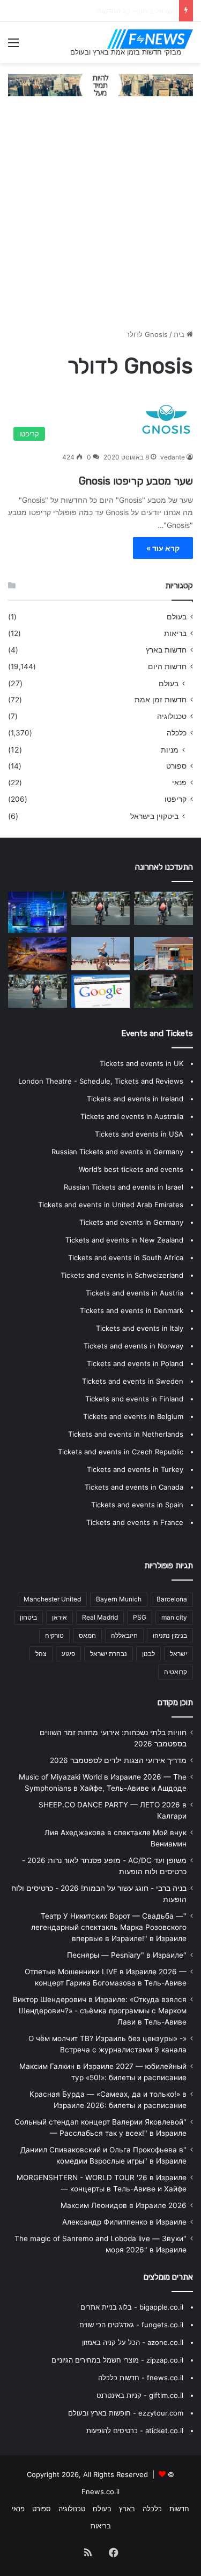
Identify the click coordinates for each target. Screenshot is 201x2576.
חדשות (179, 2509)
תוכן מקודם (175, 1703)
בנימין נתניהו (170, 1635)
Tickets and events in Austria (135, 1293)
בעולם (177, 617)
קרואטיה (176, 1672)
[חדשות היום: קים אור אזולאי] (38, 991)
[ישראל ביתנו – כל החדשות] (38, 912)
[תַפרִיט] (13, 46)
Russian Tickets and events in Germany (117, 1152)
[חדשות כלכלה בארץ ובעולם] (100, 85)
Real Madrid (100, 1617)
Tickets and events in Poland (135, 1363)
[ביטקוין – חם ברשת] (101, 908)
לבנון (148, 1654)
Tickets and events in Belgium (133, 1416)
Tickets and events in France (135, 1522)
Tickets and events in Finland (134, 1399)
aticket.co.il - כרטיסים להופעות (135, 2431)
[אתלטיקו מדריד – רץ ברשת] (163, 954)
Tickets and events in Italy (140, 1328)
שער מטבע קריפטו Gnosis (136, 481)
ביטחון (28, 1617)
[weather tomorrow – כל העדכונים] (101, 991)
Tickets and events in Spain (137, 1505)
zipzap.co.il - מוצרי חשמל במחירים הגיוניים (117, 2360)
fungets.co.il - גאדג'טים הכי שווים (131, 2325)
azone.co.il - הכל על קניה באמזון (133, 2342)
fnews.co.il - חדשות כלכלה (141, 2378)
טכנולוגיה (172, 716)
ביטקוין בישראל (154, 816)
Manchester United (52, 1599)
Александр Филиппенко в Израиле (124, 2222)
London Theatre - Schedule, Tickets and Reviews (101, 1081)
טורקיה (54, 1635)
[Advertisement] (100, 218)
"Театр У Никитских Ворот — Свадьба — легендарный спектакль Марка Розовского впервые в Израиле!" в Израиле (109, 1927)
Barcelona (172, 1599)
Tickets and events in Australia (132, 1116)
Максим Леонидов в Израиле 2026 (124, 2205)
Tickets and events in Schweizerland (122, 1275)
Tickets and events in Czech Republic (121, 1452)
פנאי (179, 783)
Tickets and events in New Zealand (124, 1240)
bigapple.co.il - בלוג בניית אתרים (132, 2307)
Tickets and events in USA (139, 1134)
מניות (170, 750)
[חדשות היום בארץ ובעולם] (150, 39)
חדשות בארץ (166, 650)
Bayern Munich (119, 1599)
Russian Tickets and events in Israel (124, 1187)
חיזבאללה (124, 1635)
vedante (173, 457)
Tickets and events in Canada (134, 1487)
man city (174, 1617)
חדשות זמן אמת (161, 700)
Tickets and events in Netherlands (126, 1434)
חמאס (87, 1635)
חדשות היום (167, 666)
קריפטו (176, 799)
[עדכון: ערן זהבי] (163, 908)
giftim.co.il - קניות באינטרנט (140, 2395)
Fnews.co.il (100, 2491)
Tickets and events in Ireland (135, 1099)
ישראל (178, 1654)
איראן (59, 1617)
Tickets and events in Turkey (135, 1469)
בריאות (175, 633)
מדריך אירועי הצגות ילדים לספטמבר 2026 (118, 1760)
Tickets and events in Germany (131, 1222)
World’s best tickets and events (131, 1169)
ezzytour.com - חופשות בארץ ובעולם (126, 2413)
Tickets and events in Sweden (133, 1381)
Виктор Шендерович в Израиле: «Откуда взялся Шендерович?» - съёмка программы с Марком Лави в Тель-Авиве (100, 2011)
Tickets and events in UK (142, 1063)
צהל (41, 1654)
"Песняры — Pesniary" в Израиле (127, 1955)
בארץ (127, 2509)
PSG (140, 1617)
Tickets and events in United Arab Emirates (111, 1205)
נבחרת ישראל (109, 1654)
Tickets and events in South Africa (126, 1258)
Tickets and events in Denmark (132, 1310)
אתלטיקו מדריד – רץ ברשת (134, 11)
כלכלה (177, 733)
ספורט (176, 766)
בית (180, 334)
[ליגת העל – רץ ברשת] (163, 991)
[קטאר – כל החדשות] (101, 954)
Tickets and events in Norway (133, 1346)
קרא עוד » (163, 548)
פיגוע (68, 1654)
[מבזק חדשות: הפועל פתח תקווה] (38, 954)
